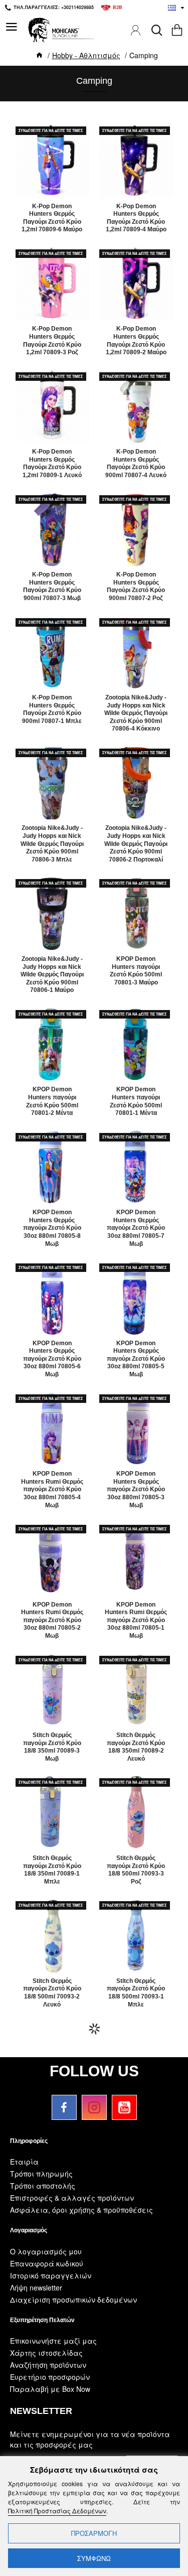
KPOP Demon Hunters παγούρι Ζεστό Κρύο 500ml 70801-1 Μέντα (136, 1101)
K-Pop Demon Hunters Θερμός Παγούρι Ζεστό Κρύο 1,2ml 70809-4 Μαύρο (136, 218)
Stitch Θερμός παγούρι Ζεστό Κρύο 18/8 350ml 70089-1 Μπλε (52, 1870)
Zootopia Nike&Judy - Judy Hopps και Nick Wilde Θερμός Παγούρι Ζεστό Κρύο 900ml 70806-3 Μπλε (52, 843)
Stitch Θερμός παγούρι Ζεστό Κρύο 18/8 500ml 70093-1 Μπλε (136, 1993)
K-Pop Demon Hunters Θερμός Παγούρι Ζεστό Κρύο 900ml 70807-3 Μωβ (52, 586)
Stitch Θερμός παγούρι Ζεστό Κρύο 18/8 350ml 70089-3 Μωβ (52, 1747)
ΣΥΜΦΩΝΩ (94, 2558)
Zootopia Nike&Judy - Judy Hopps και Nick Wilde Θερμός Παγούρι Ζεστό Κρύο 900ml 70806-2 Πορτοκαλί (136, 843)
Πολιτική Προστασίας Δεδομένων (57, 2511)
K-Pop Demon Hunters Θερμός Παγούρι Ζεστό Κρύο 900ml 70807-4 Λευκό (136, 463)
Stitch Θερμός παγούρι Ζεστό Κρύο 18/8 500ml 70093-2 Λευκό (52, 1993)
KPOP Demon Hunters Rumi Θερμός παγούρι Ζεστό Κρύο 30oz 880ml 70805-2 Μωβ (52, 1620)
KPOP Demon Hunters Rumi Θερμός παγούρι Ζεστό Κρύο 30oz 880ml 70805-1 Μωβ (136, 1620)
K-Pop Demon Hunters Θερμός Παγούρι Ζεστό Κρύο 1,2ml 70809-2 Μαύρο (136, 340)
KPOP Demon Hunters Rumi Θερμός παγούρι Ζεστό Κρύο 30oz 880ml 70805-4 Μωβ (52, 1489)
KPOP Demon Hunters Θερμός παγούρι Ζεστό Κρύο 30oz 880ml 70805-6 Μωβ (52, 1359)
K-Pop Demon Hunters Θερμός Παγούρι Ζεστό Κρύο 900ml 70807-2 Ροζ (136, 586)
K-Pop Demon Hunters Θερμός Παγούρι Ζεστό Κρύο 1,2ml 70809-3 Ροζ (52, 340)
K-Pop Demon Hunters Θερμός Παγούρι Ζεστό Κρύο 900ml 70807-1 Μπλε (52, 709)
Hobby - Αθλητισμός (86, 55)
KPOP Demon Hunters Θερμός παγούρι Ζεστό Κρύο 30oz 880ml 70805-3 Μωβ (136, 1489)
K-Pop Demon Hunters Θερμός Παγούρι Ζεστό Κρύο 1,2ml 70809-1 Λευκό (52, 463)
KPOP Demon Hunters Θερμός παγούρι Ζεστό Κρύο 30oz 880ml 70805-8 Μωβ (52, 1228)
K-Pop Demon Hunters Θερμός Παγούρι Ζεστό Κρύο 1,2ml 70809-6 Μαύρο (52, 218)
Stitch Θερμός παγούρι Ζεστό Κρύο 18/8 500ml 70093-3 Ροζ (136, 1870)
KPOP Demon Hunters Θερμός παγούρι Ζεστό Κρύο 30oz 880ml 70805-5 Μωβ (136, 1359)
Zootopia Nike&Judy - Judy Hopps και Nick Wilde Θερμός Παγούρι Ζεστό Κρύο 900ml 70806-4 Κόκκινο (136, 713)
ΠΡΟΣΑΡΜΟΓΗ (94, 2533)
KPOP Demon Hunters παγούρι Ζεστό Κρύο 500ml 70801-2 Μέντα (52, 1101)
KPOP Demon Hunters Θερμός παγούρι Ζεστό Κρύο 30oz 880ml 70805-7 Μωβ (136, 1228)
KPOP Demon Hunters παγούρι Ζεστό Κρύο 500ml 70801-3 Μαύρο (136, 971)
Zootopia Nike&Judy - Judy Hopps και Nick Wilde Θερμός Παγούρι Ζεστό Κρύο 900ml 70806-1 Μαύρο (52, 974)
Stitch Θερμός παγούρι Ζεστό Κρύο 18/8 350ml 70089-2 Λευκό (136, 1747)
